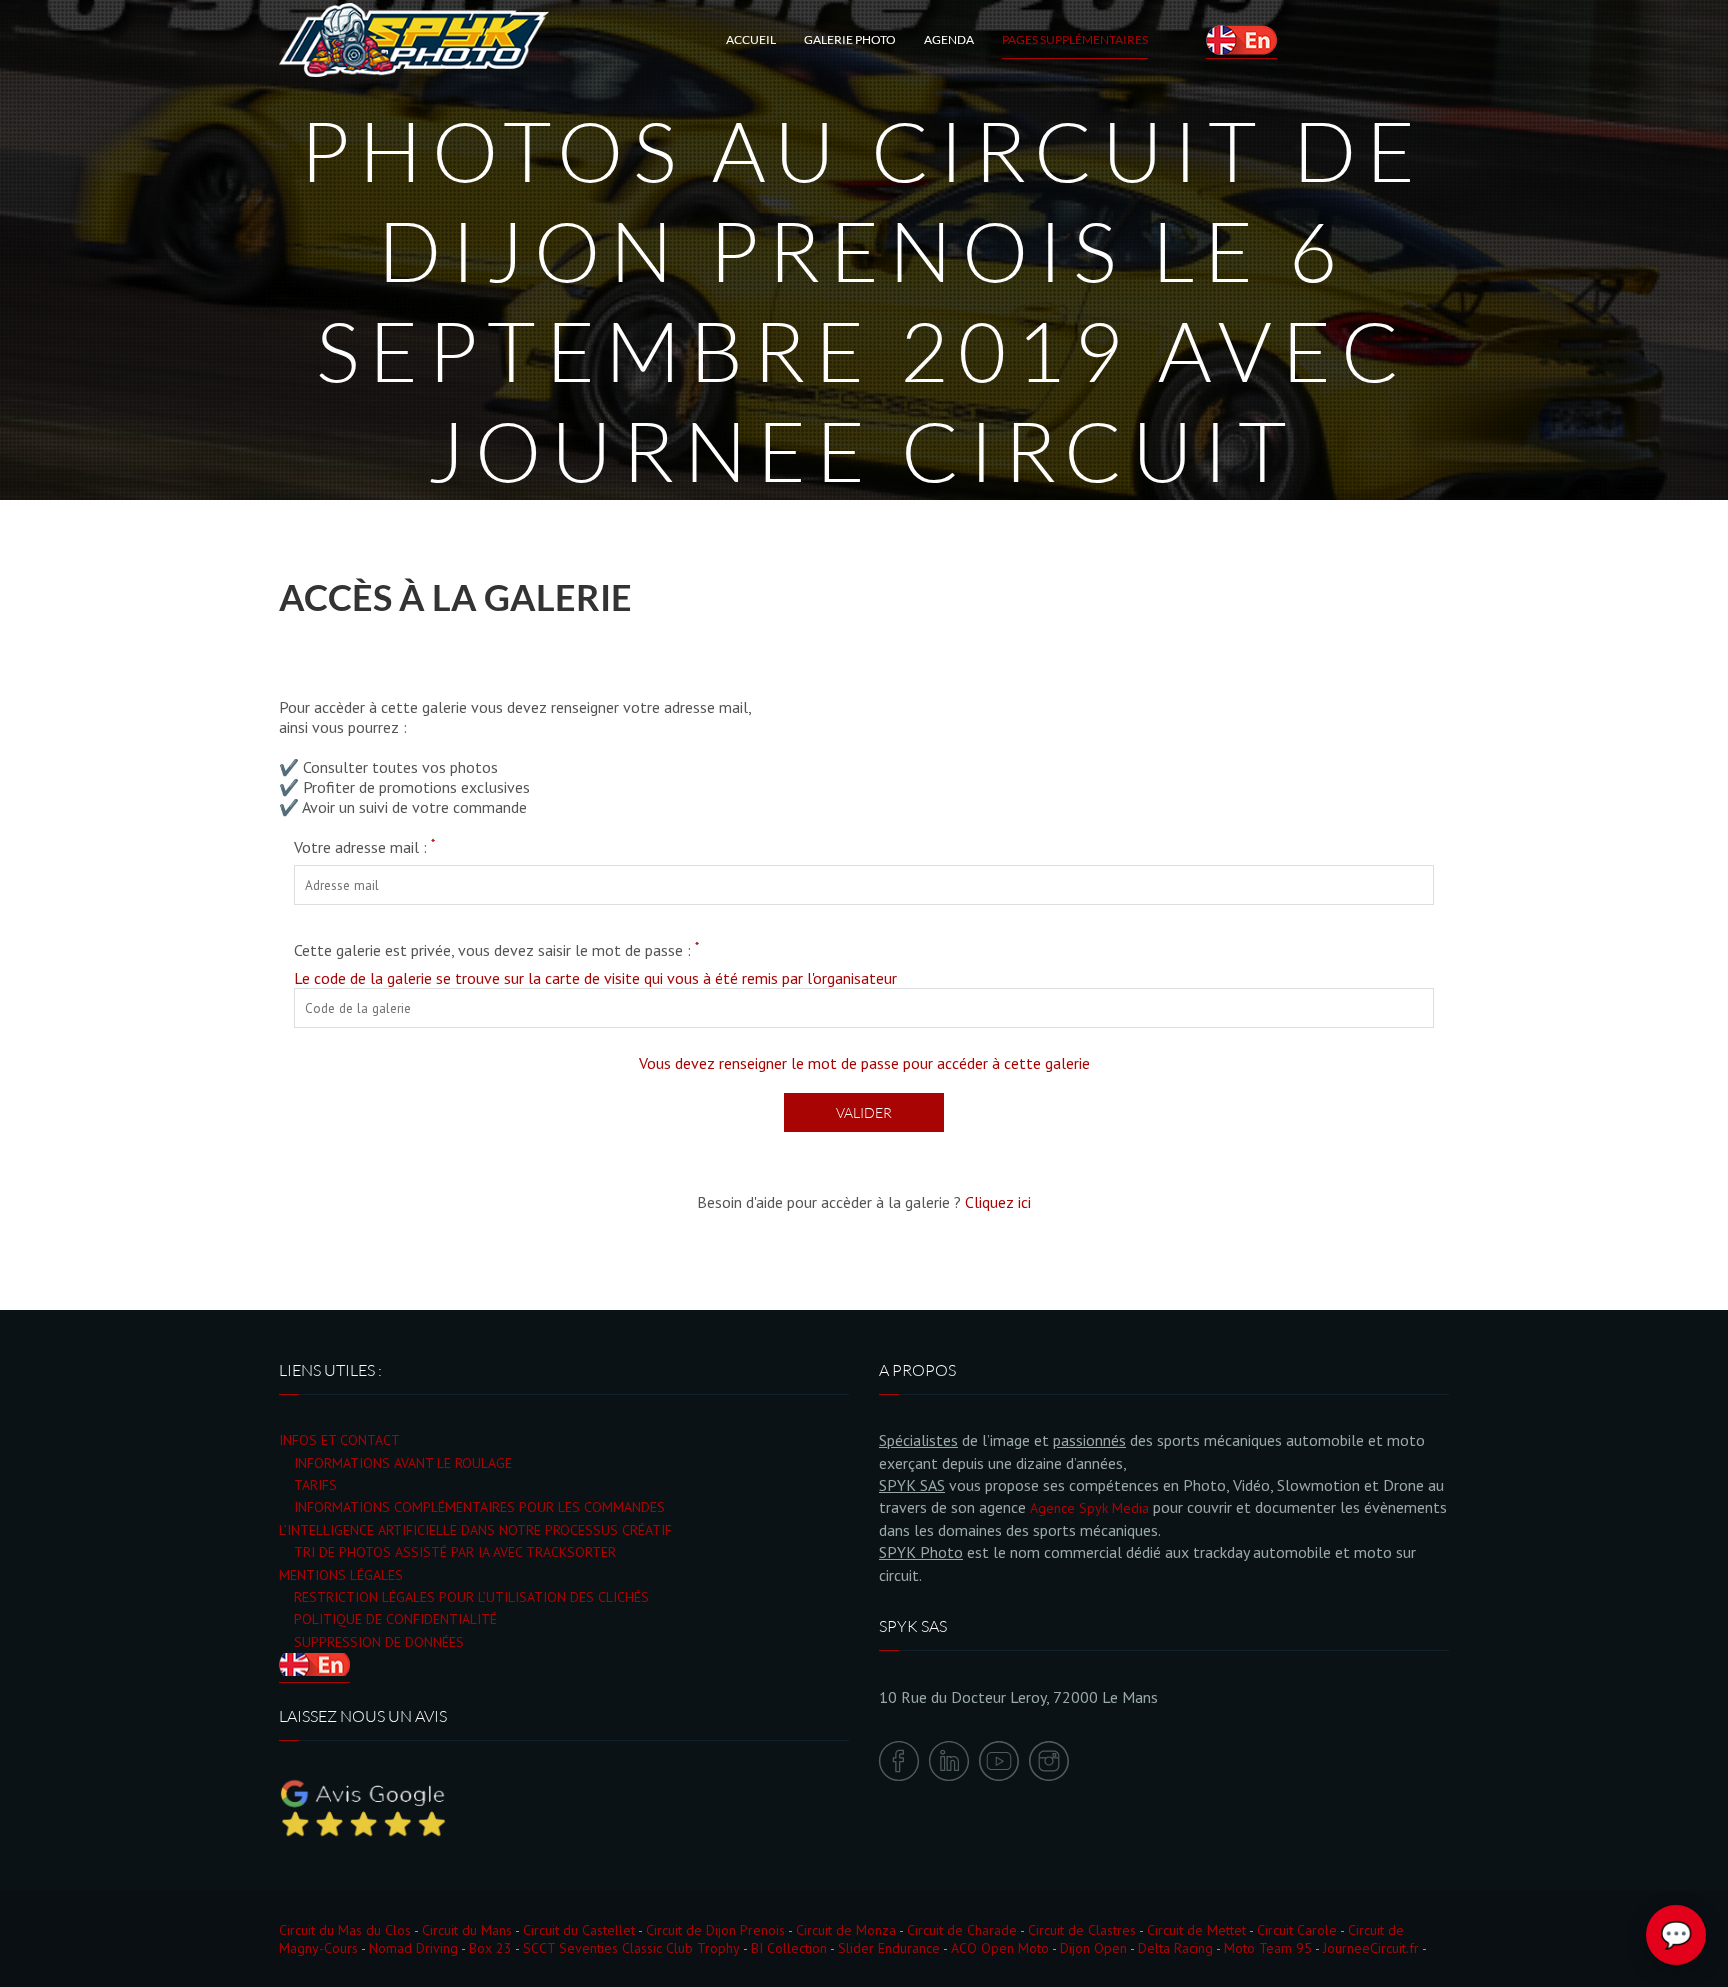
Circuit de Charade (962, 1930)
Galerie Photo (850, 39)
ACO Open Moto (1000, 1948)
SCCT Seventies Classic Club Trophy (631, 1948)
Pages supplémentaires (1075, 39)
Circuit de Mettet (1196, 1930)
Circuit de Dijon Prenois (715, 1930)
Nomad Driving (413, 1948)
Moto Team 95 (1268, 1948)
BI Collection (789, 1948)
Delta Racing (1175, 1948)
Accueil (751, 39)
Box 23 (490, 1948)
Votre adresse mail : (364, 847)
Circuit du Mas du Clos (345, 1930)
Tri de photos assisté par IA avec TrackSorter (455, 1552)
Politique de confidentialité (395, 1619)
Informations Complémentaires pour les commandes (479, 1507)
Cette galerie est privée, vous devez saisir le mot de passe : (496, 950)
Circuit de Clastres (1082, 1930)
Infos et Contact (339, 1440)
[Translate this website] (1241, 40)
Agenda (949, 39)
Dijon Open (1093, 1948)
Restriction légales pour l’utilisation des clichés (471, 1597)
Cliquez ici (998, 1202)
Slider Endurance (889, 1948)
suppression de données (379, 1642)
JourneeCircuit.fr (1371, 1948)
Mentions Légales (341, 1575)
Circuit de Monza (846, 1930)
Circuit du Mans (467, 1930)
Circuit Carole (1297, 1930)
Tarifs (315, 1485)
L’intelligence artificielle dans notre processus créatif (475, 1530)
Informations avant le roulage (403, 1463)
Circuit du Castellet (579, 1930)
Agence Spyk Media (1089, 1508)
